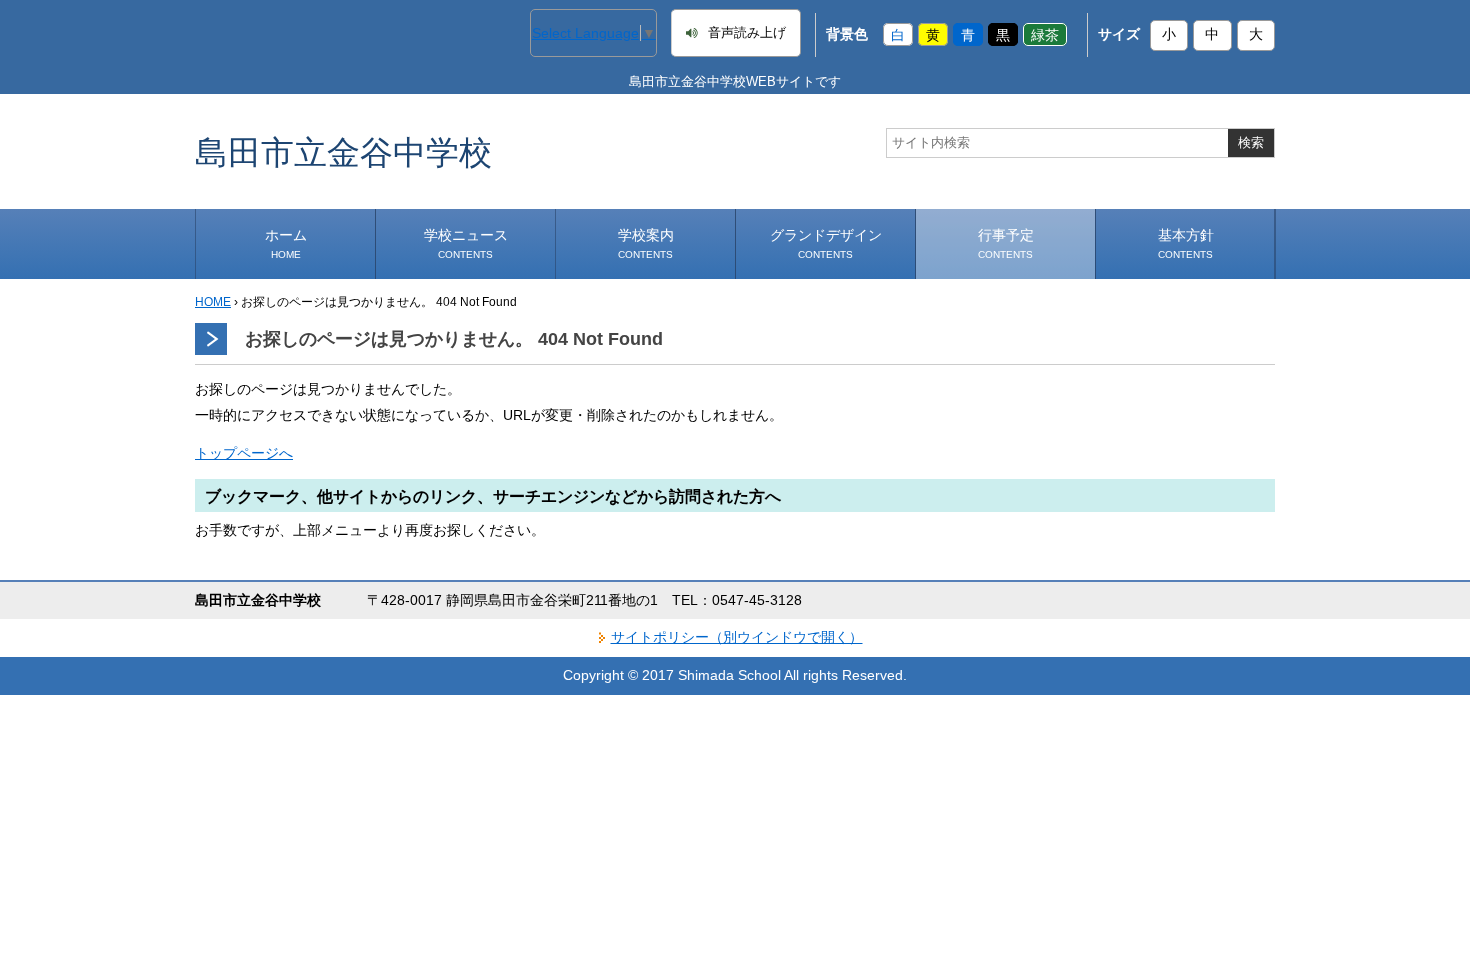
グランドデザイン (826, 243)
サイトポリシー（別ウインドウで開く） (737, 637)
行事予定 (1006, 243)
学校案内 (646, 243)
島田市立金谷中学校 (343, 151)
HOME (213, 302)
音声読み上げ (747, 33)
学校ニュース (466, 243)
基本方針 (1186, 243)
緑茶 (1045, 34)
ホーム (286, 243)
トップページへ (244, 453)
